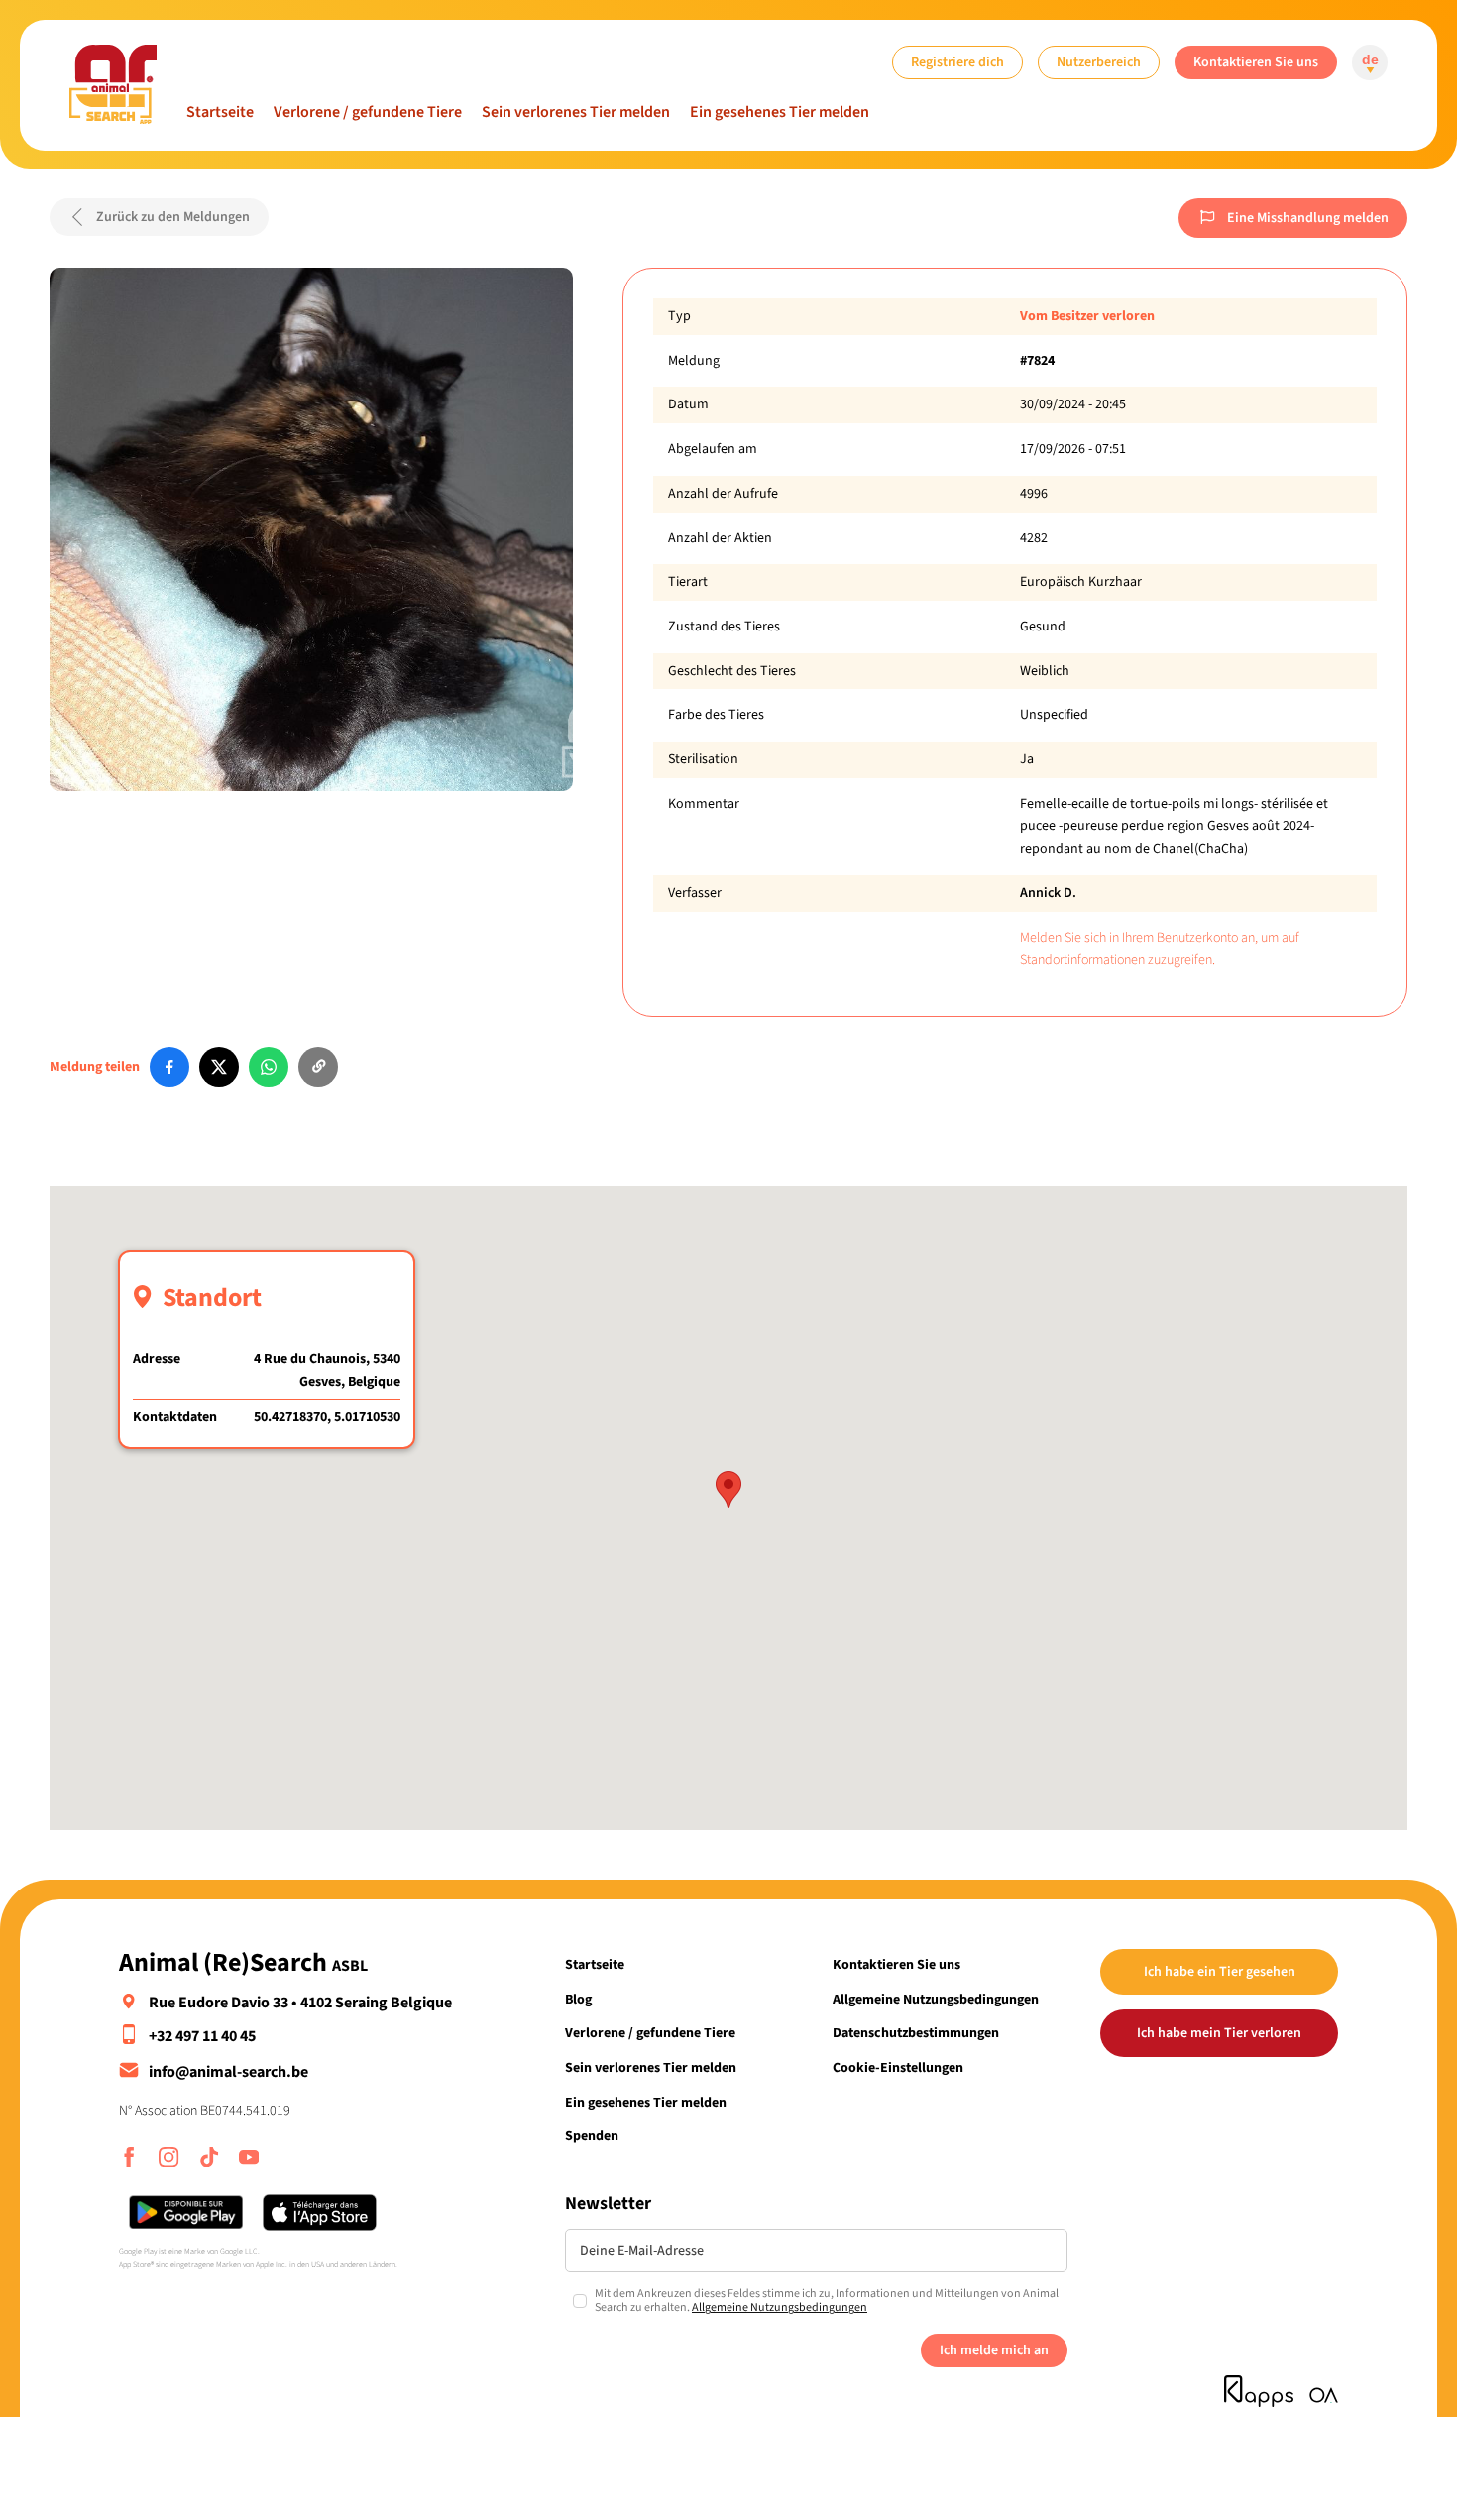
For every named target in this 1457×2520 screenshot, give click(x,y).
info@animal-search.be (228, 2072)
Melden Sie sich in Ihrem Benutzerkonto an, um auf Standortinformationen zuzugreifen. (1160, 949)
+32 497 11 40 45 (202, 2036)
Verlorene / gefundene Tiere (368, 112)
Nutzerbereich (1099, 62)
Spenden (592, 2136)
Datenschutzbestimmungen (916, 2033)
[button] (728, 1489)
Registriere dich (957, 62)
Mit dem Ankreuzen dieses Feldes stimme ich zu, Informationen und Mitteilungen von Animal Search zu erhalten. (827, 2301)
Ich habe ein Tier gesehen (1220, 1971)
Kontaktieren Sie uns (1256, 62)
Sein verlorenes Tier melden (576, 112)
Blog (578, 1999)
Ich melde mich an (994, 2350)
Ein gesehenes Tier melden (780, 112)
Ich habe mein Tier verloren (1219, 2033)
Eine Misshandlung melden (1308, 218)
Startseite (220, 112)
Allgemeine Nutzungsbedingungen (936, 1999)
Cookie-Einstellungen (898, 2067)
